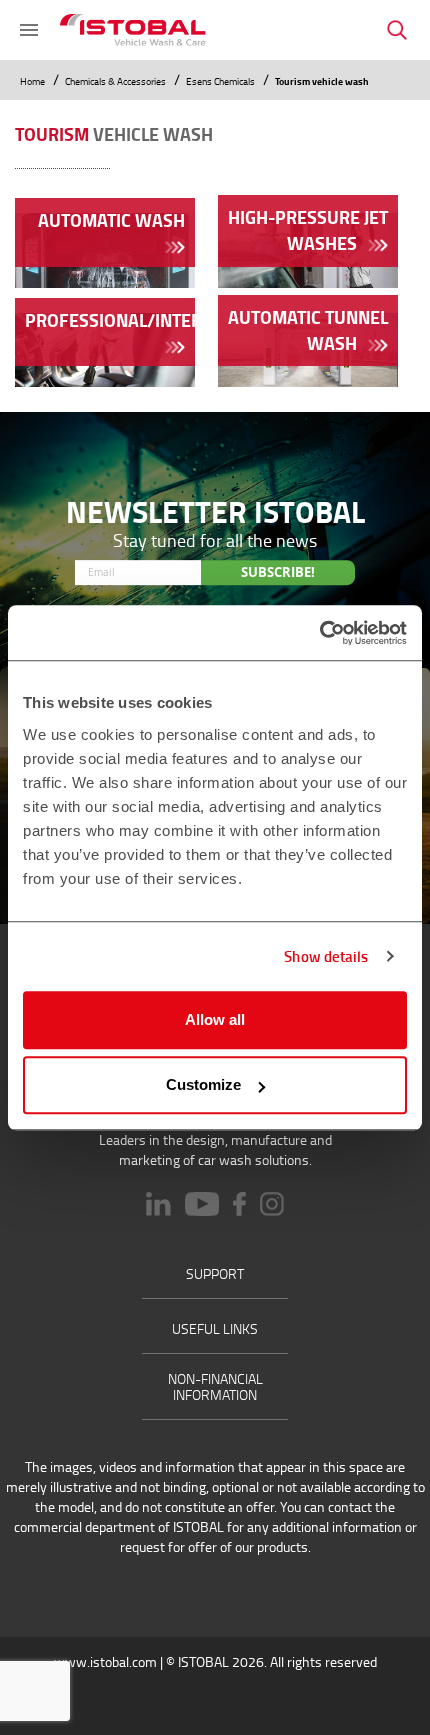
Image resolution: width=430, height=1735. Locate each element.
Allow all (215, 1019)
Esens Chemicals (221, 81)
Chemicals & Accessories (116, 81)
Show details (326, 956)
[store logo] (133, 30)
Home (33, 81)
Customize (203, 1084)
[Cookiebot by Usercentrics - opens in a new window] (319, 633)
